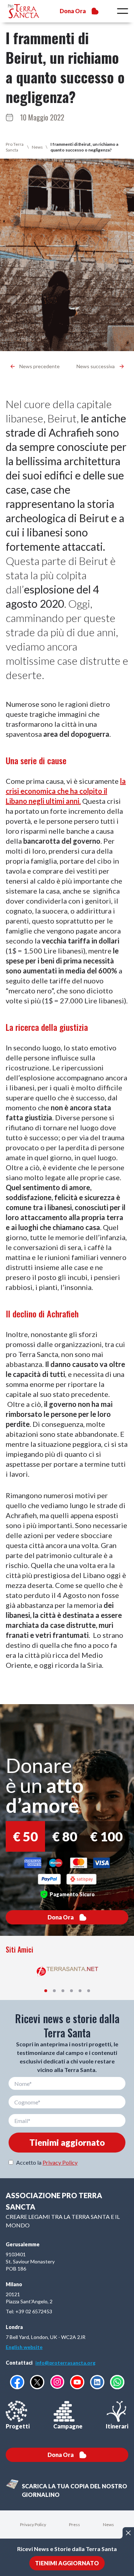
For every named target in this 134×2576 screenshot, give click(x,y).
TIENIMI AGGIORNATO (67, 2563)
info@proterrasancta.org (65, 2363)
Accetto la (47, 2162)
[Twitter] (37, 2382)
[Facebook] (17, 2382)
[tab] (46, 1991)
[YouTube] (77, 2382)
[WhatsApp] (117, 2382)
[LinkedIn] (97, 2382)
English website (24, 2347)
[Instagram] (57, 2382)
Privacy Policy (60, 2162)
